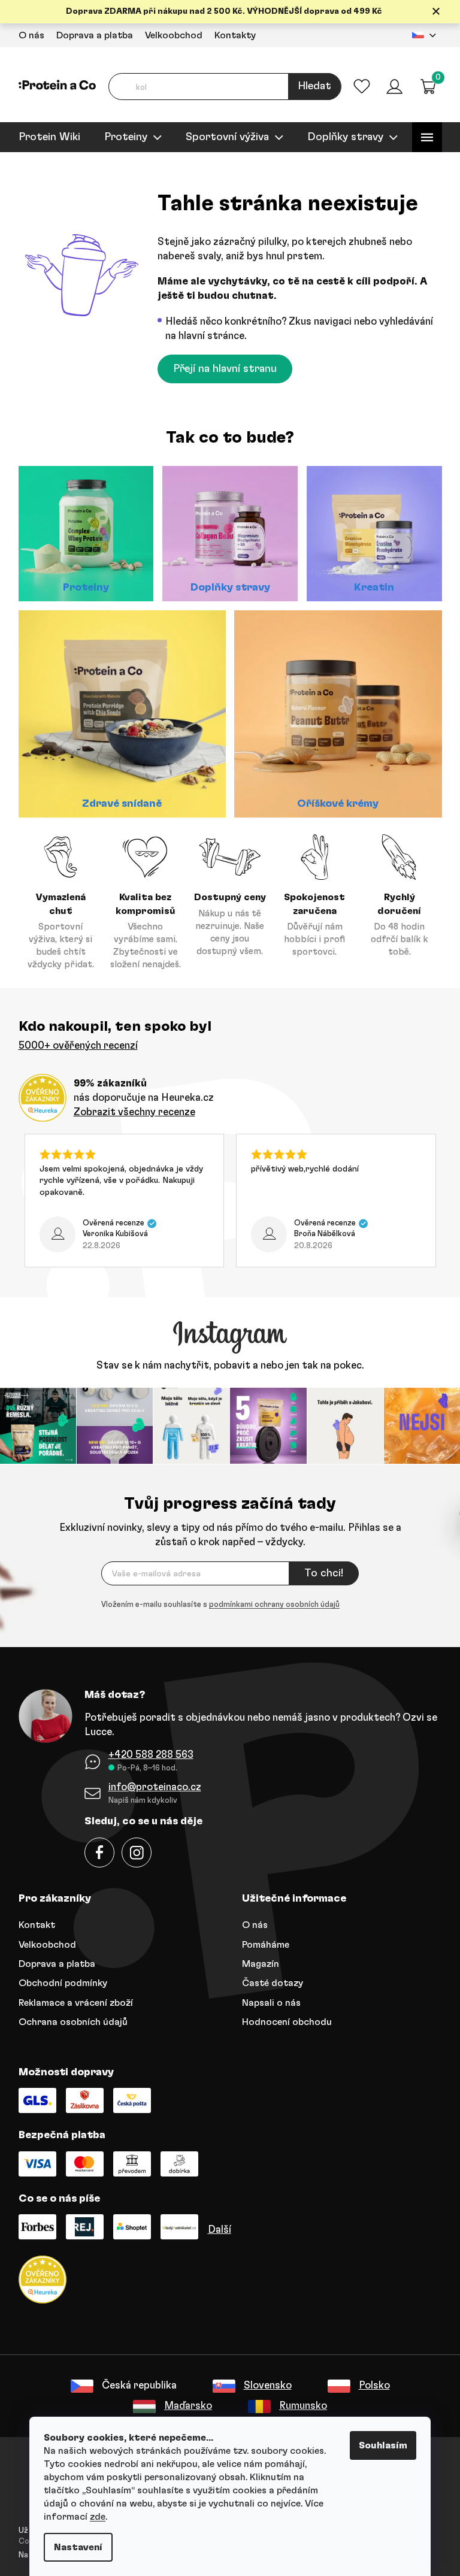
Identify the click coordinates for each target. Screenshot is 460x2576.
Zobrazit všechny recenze (130, 1112)
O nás (27, 35)
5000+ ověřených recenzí (73, 1045)
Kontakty (230, 35)
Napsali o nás (267, 2001)
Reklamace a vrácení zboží (71, 2001)
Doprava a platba (90, 35)
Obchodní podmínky (58, 1982)
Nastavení (74, 2547)
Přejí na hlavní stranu (221, 369)
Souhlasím (379, 2445)
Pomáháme (261, 1943)
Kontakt (32, 1924)
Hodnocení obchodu (283, 2021)
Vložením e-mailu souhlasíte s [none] (216, 1604)
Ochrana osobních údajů (68, 2021)
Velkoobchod (169, 35)
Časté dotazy (268, 1982)
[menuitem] (45, 137)
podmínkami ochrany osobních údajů (270, 1604)
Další (215, 2228)
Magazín (256, 1962)
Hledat (310, 86)
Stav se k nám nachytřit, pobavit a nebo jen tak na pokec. (226, 1365)
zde (93, 2517)
